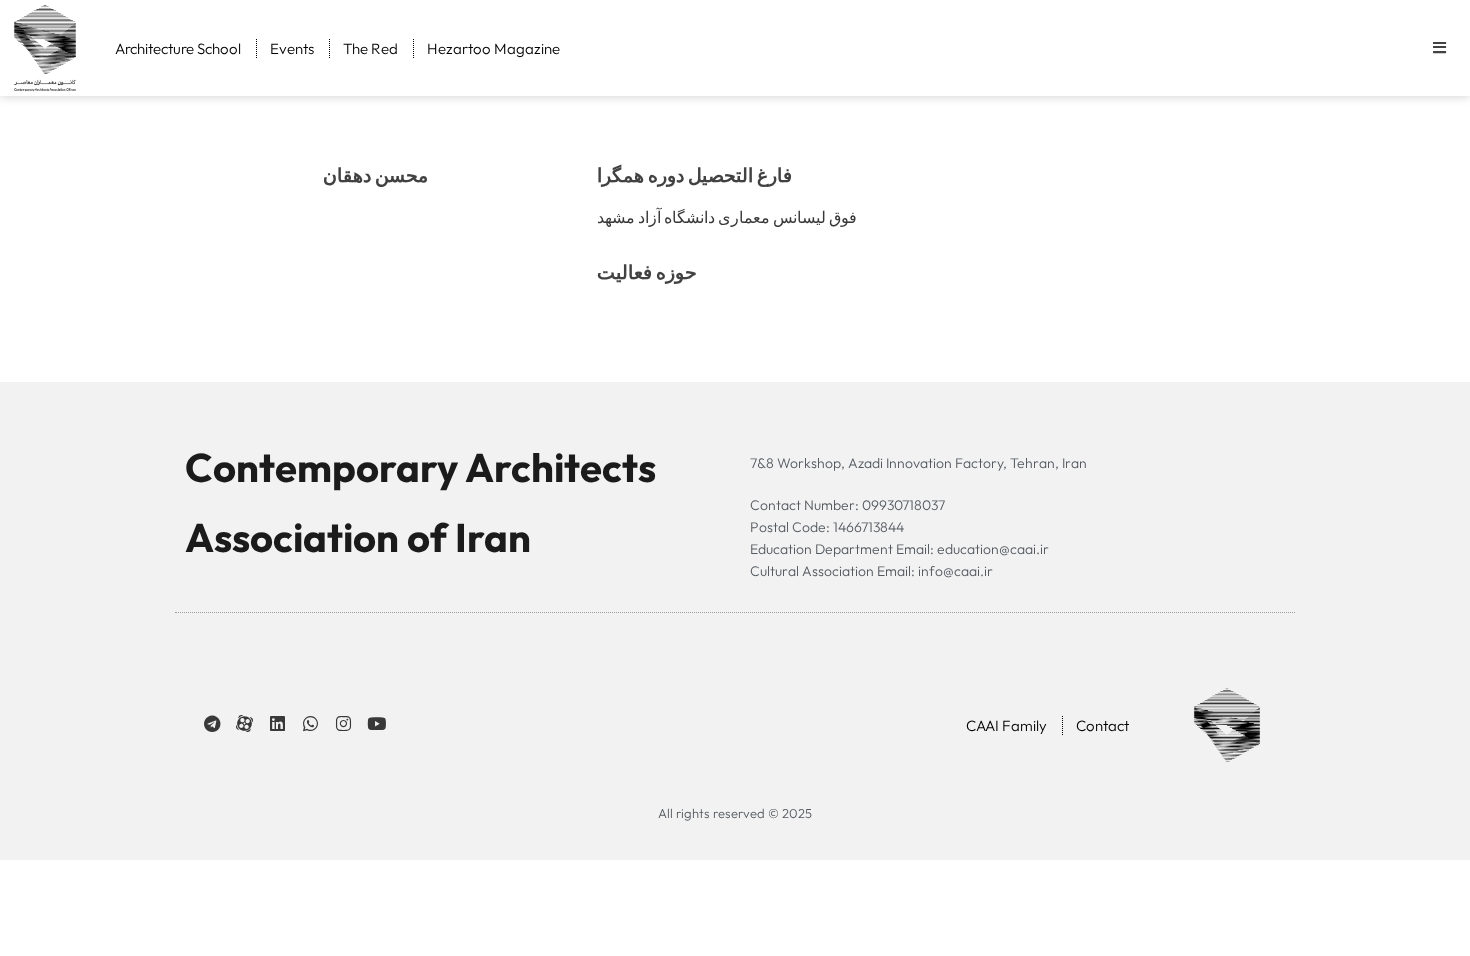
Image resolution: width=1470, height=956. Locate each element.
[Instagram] (343, 723)
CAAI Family (1006, 725)
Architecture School (178, 48)
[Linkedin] (277, 723)
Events (292, 48)
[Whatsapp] (310, 723)
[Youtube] (376, 723)
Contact (1102, 725)
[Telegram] (211, 723)
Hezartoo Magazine (493, 48)
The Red (370, 48)
